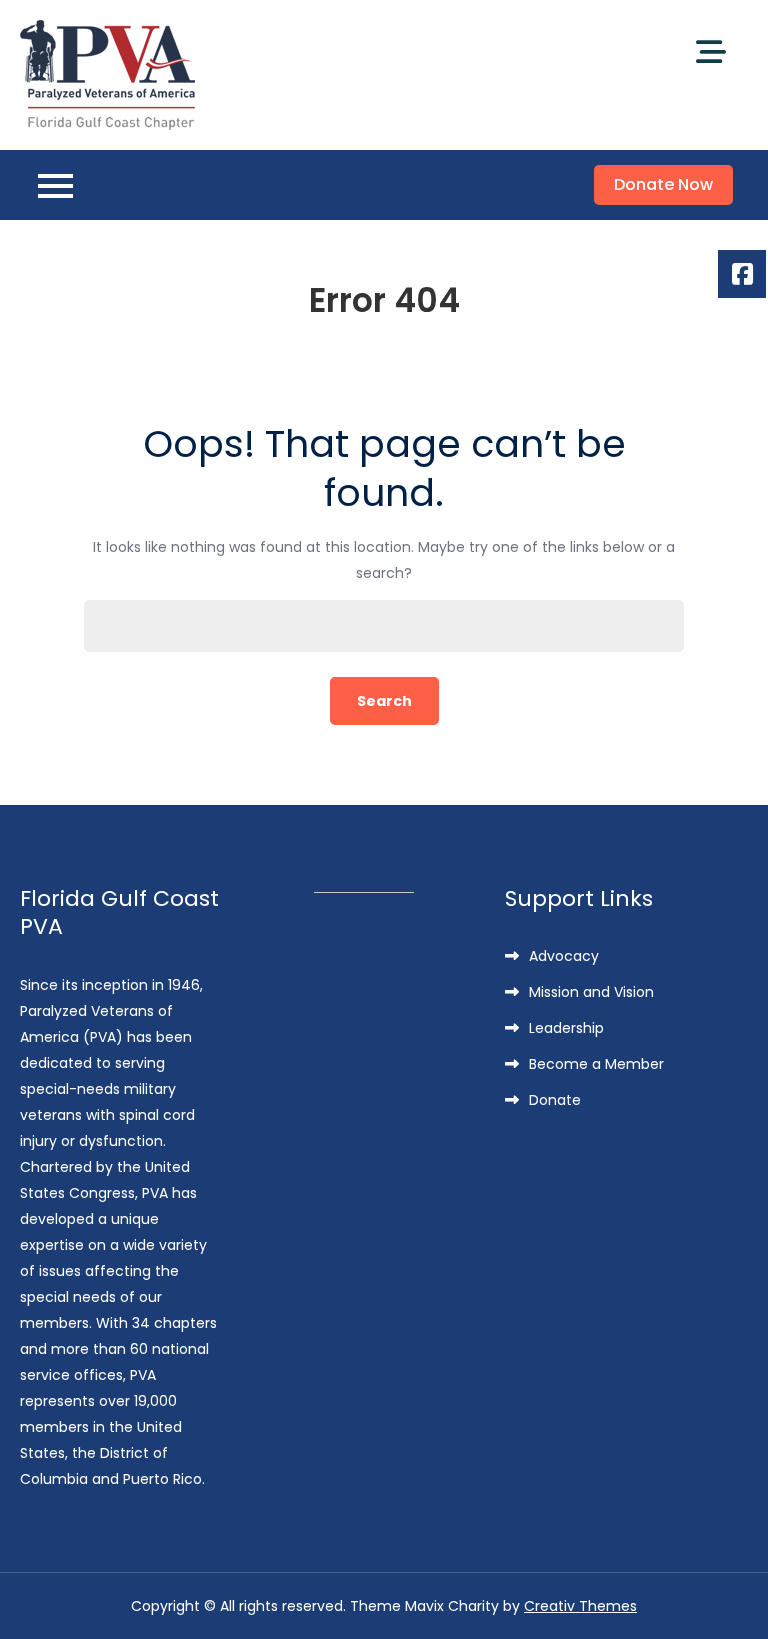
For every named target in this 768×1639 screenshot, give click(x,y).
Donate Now (663, 184)
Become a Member (596, 1064)
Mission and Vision (591, 992)
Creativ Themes (580, 1606)
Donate (555, 1100)
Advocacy (564, 956)
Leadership (566, 1028)
